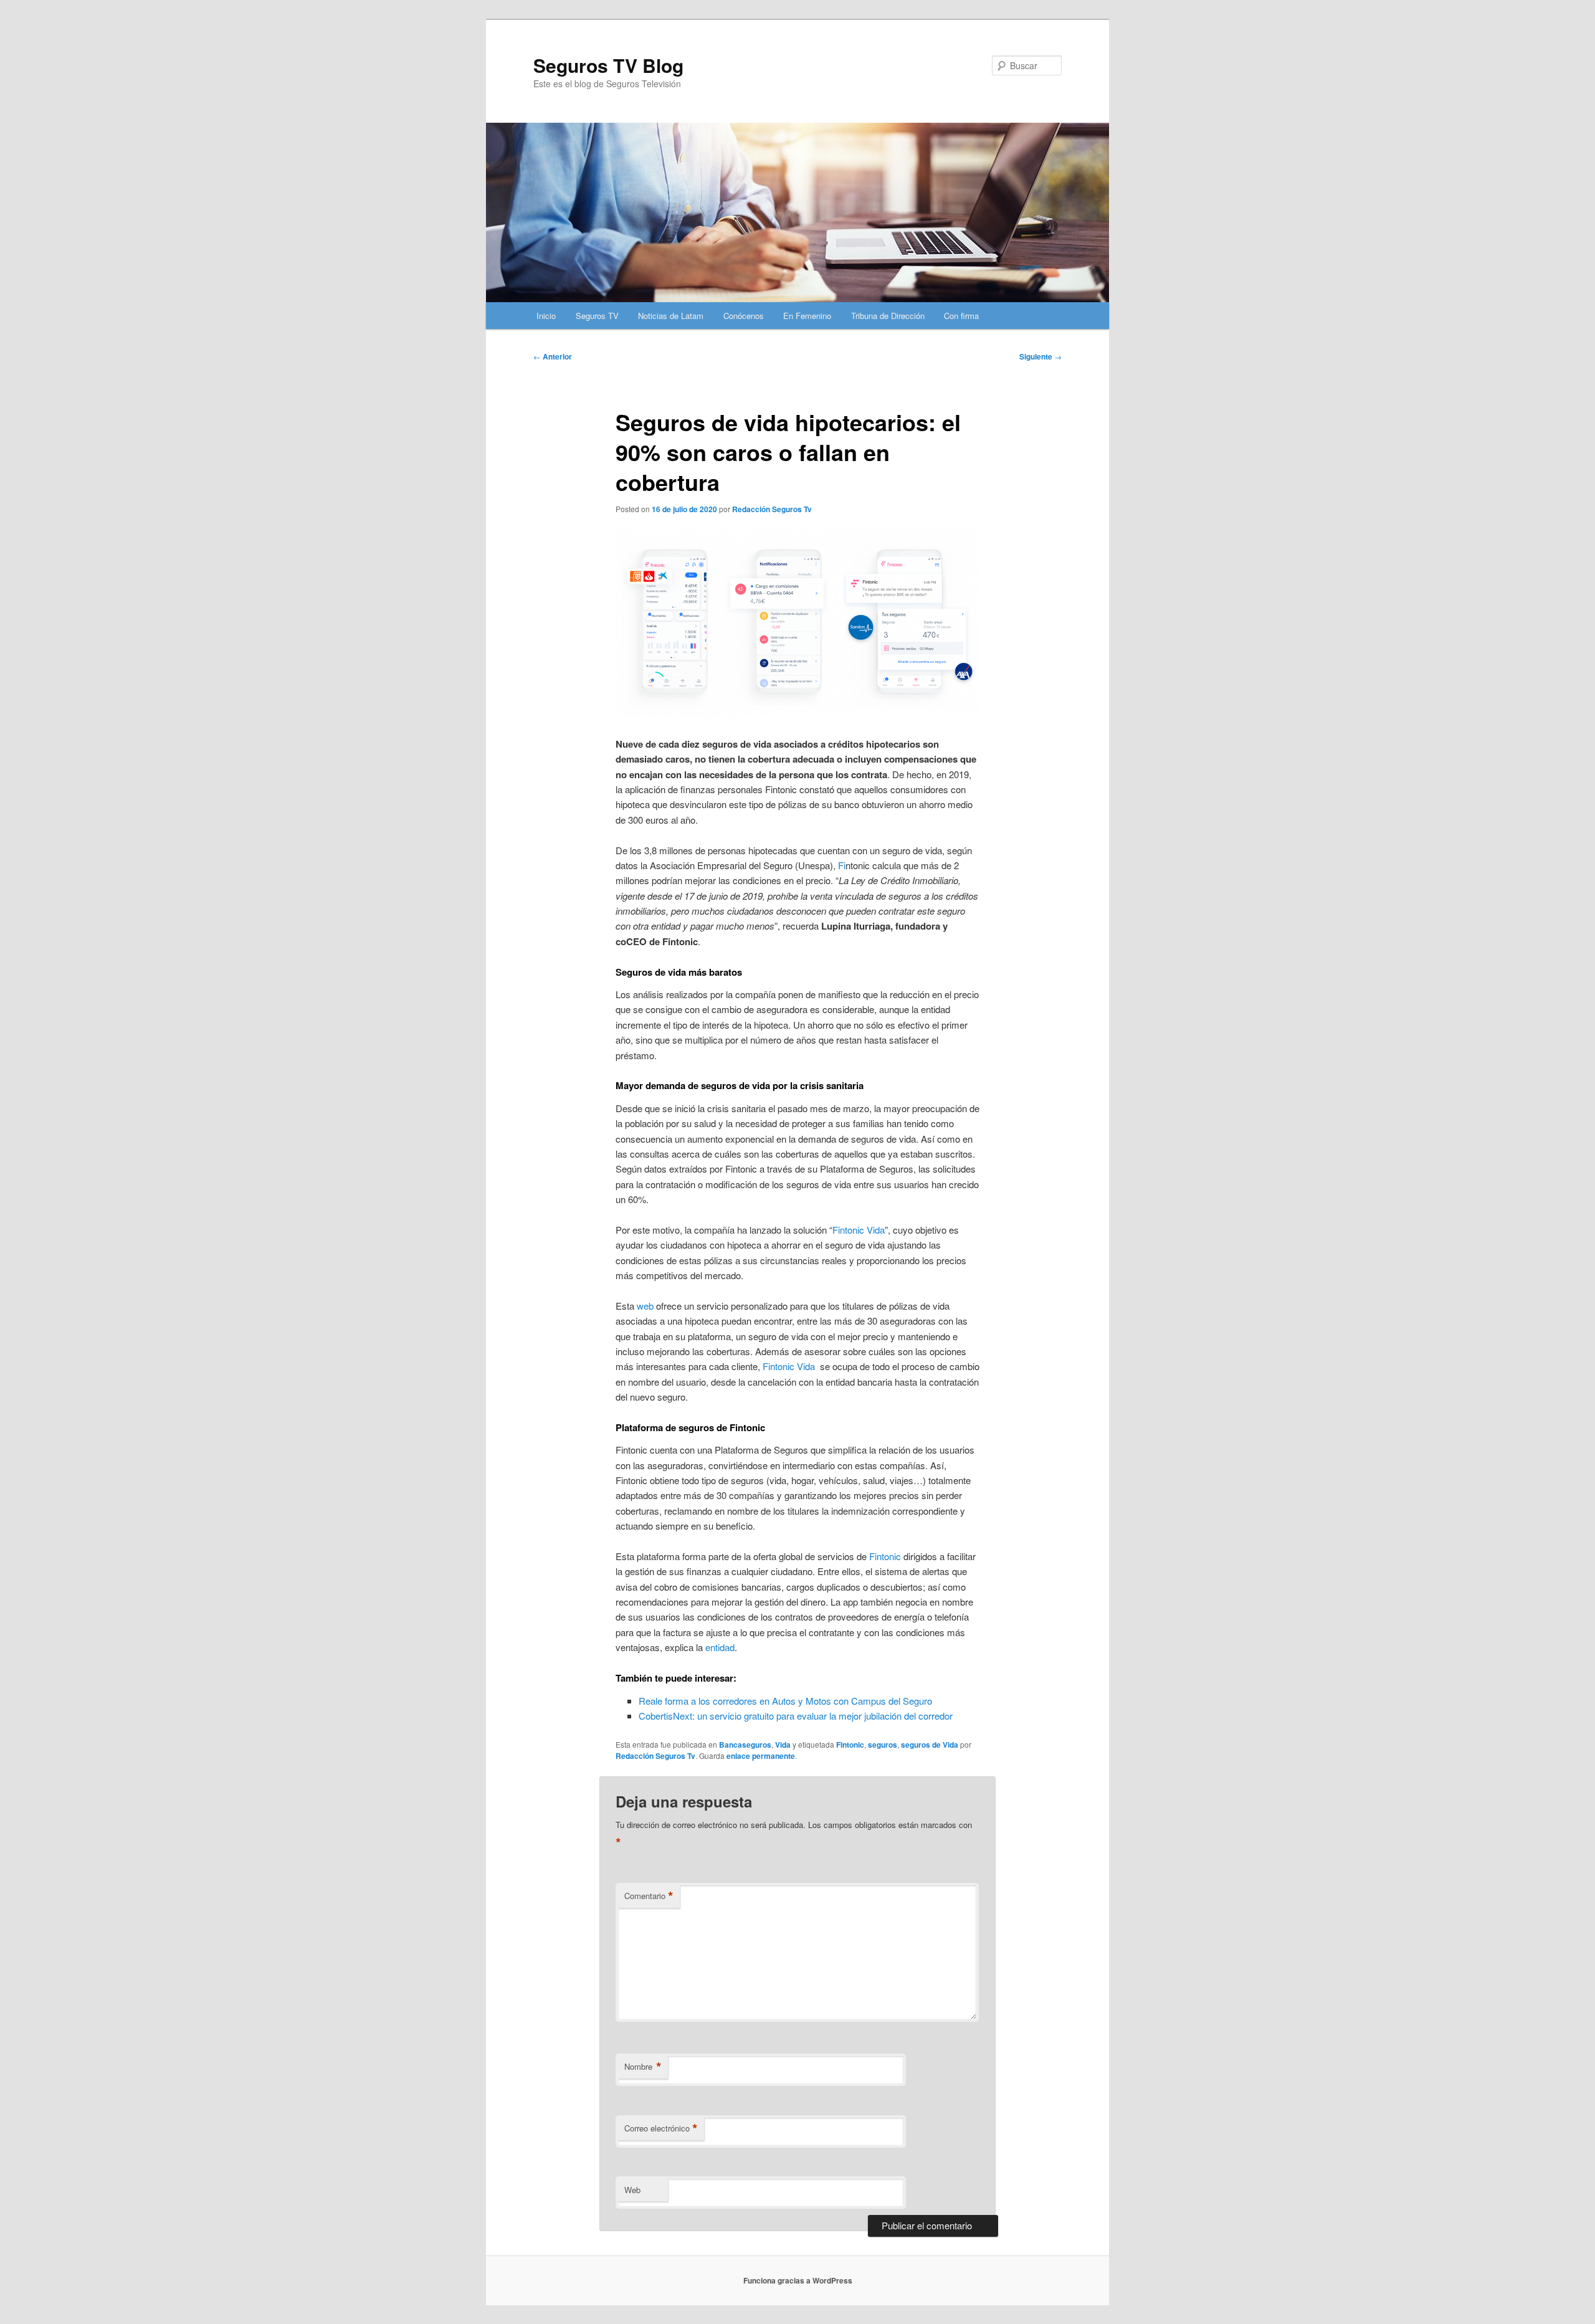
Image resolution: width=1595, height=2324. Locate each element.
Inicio (546, 316)
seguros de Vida (930, 1745)
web (645, 1306)
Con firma (961, 316)
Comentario (649, 1896)
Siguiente (1040, 356)
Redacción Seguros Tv (772, 509)
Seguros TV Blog (608, 65)
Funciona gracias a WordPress (798, 2280)
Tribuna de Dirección (888, 316)
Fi (842, 865)
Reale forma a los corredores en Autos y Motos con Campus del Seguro (785, 1701)
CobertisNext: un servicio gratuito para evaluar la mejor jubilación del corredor (796, 1716)
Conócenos (744, 316)
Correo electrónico (661, 2128)
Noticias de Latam (671, 316)
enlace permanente (761, 1756)
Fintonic (885, 1556)
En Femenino (807, 316)
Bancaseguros (745, 1745)
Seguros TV (597, 316)
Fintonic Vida (859, 1230)
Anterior (553, 356)
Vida (783, 1745)
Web (632, 2190)
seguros (883, 1745)
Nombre (643, 2067)
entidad (720, 1647)
